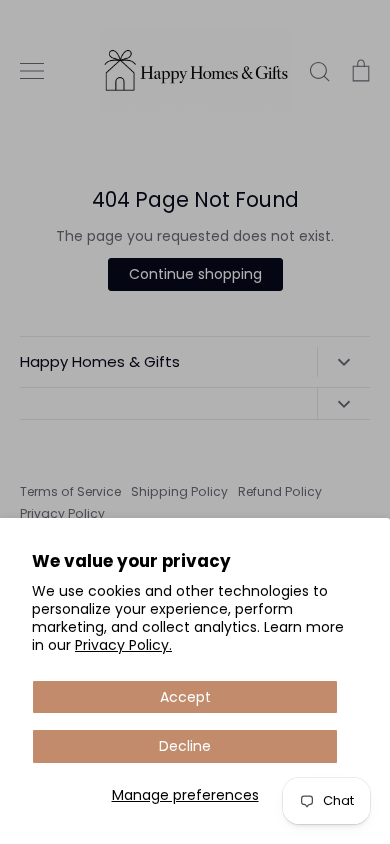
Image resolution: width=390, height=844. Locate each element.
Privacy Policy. (123, 645)
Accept (185, 697)
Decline (185, 746)
